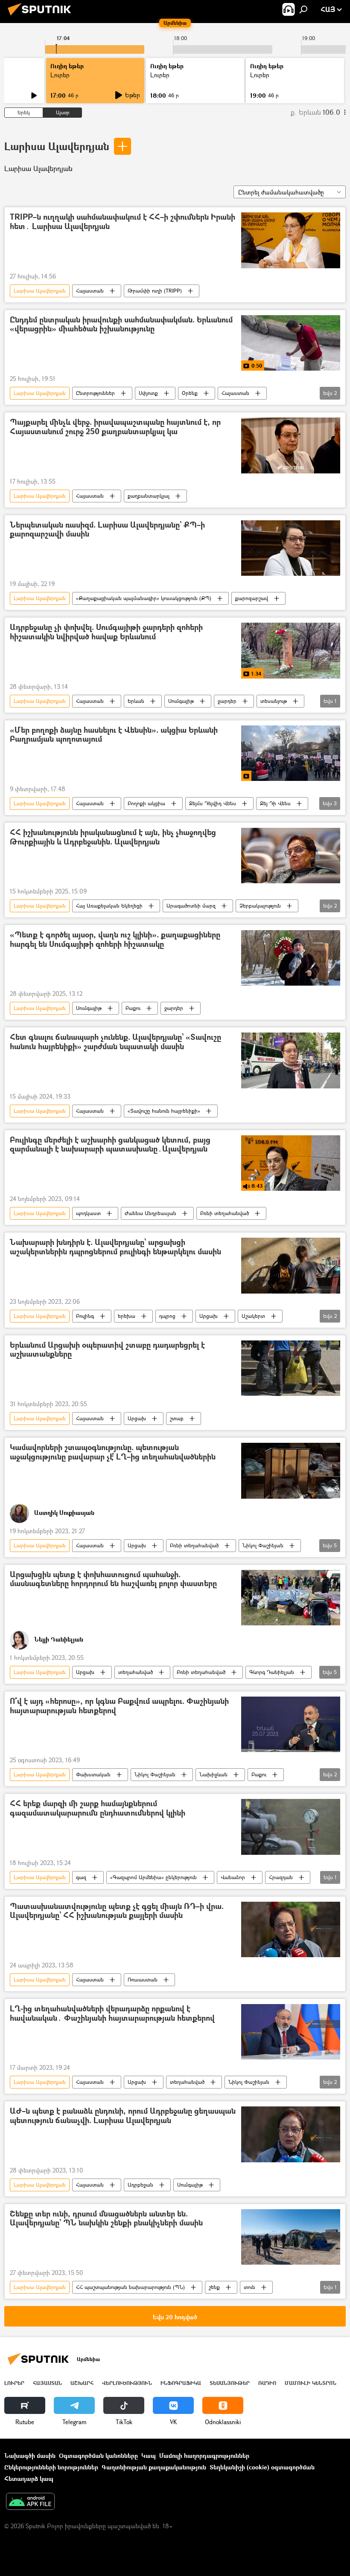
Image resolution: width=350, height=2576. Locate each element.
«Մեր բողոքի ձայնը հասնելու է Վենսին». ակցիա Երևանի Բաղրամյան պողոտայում (114, 735)
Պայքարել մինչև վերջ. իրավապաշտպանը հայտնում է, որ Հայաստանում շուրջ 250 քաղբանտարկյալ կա (115, 427)
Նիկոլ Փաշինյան (263, 1545)
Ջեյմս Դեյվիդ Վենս (213, 803)
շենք (214, 2287)
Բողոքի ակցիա (146, 803)
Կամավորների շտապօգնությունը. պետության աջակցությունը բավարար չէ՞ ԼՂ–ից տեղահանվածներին (113, 1452)
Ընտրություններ (95, 393)
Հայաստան (90, 291)
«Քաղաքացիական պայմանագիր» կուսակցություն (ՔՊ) (144, 598)
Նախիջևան (213, 1774)
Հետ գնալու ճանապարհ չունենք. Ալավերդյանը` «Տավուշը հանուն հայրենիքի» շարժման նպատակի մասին (115, 1042)
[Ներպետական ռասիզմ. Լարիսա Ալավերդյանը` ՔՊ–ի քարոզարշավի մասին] (291, 548)
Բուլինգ (85, 1316)
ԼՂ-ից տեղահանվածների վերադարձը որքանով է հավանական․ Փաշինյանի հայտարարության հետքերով (112, 2014)
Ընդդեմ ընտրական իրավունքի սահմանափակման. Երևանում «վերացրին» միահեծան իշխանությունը (121, 325)
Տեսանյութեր (230, 2383)
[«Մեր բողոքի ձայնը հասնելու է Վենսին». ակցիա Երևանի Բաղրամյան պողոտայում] (291, 753)
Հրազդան (281, 1877)
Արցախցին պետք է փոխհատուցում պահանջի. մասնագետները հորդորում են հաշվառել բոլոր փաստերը (113, 1580)
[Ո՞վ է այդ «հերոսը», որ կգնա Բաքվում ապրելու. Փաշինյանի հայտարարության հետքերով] (291, 1724)
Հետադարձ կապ (29, 2479)
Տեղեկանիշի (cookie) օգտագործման (262, 2467)
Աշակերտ (253, 1316)
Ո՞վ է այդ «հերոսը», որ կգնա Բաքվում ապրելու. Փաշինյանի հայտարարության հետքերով (119, 1706)
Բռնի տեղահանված (225, 1213)
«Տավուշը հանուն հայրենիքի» (164, 1111)
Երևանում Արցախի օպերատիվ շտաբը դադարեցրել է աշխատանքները (107, 1350)
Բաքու (133, 1008)
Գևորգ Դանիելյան (272, 1672)
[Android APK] (30, 2502)
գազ (81, 1877)
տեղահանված (136, 1672)
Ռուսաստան (143, 1980)
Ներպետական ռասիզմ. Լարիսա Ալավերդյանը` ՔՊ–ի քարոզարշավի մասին (107, 530)
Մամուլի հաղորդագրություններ (204, 2456)
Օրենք (190, 393)
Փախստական (93, 1774)
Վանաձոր (233, 1877)
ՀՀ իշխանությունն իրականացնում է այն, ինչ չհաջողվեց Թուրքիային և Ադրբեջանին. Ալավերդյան (113, 837)
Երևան (136, 701)
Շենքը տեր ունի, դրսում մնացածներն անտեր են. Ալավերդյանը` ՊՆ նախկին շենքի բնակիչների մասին (106, 2219)
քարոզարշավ (252, 598)
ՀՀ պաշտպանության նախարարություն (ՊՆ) (130, 2287)
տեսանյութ (274, 701)
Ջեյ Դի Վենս (275, 803)
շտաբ (177, 1418)
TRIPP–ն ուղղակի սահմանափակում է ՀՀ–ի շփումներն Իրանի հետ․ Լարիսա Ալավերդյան (122, 222)
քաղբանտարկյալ (149, 496)
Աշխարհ (82, 2383)
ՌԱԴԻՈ (267, 2383)
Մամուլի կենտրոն (311, 2383)
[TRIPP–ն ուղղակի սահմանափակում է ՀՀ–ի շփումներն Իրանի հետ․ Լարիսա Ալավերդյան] (291, 240)
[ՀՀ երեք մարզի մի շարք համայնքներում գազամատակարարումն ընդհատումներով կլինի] (291, 1827)
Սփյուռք (148, 393)
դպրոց (167, 1316)
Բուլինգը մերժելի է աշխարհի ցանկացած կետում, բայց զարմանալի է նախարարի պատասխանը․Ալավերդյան (110, 1145)
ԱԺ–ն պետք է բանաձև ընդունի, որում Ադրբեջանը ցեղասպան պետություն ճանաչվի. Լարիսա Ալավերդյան (123, 2116)
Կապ (149, 2456)
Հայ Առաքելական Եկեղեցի (109, 906)
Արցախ (209, 1316)
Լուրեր (14, 2383)
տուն (249, 2287)
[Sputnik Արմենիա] (42, 16)
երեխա (127, 1316)
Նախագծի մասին (30, 2456)
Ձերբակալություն (260, 906)
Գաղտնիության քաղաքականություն (154, 2467)
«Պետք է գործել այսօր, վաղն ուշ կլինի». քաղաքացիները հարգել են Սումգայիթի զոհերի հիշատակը (115, 940)
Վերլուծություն (127, 2383)
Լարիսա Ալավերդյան (57, 146)
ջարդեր (227, 701)
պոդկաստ (88, 1213)
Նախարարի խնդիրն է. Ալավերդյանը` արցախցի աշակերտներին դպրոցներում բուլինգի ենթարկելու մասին (115, 1247)
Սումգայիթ (181, 701)
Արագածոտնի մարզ (191, 906)
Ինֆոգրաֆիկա (181, 2383)
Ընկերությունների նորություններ (51, 2467)
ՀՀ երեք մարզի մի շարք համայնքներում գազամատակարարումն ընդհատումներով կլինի (98, 1809)
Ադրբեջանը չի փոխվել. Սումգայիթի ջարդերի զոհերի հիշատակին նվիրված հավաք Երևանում (106, 632)
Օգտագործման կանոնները (98, 2456)
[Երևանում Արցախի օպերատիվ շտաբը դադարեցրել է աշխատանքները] (291, 1368)
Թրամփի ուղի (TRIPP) (155, 291)
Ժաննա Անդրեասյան (150, 1213)
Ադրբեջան (140, 2185)
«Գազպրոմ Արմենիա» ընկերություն (153, 1877)
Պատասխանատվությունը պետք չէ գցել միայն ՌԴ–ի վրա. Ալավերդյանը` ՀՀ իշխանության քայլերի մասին (117, 1911)
